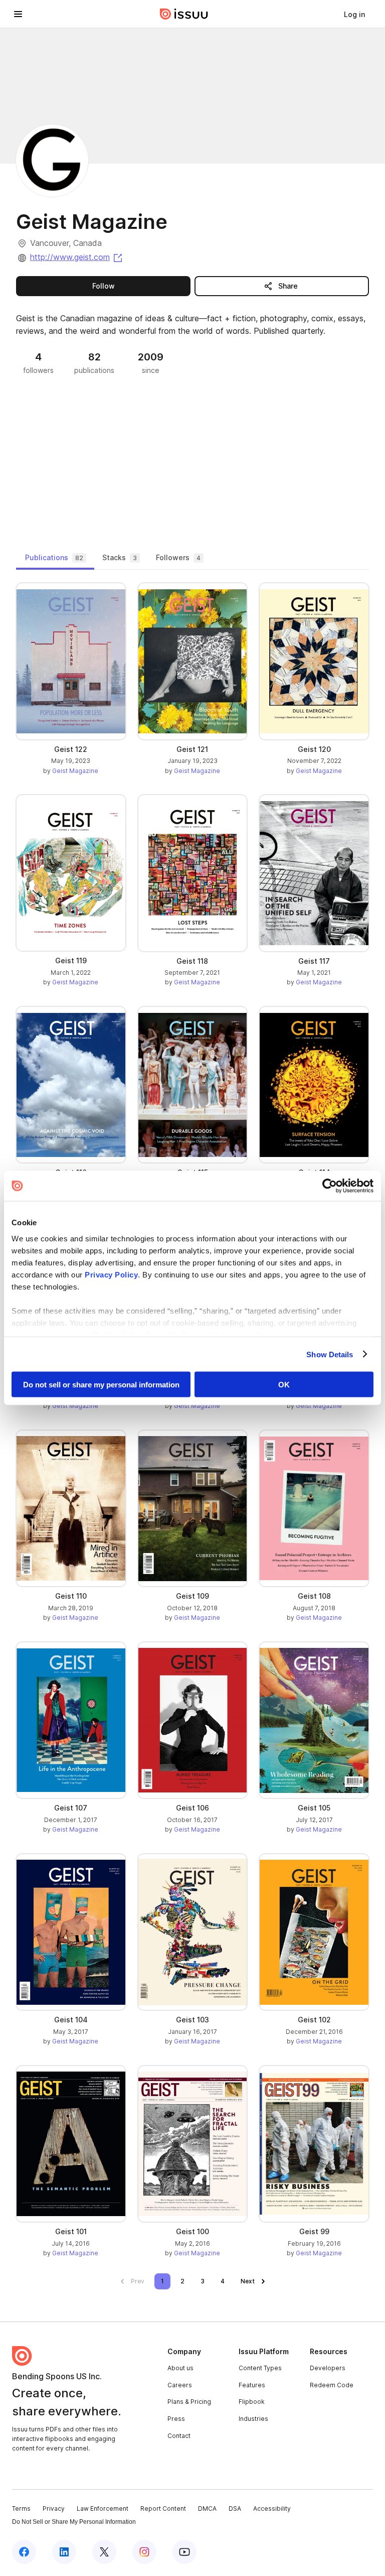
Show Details (330, 1354)
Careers (180, 2385)
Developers (328, 2368)
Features (252, 2385)
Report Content (163, 2508)
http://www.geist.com (77, 257)
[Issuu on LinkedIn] (64, 2552)
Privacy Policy (111, 1274)
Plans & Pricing (189, 2402)
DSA (235, 2508)
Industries (253, 2419)
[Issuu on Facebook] (24, 2552)
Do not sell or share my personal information (101, 1385)
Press (176, 2419)
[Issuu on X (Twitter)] (104, 2552)
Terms (21, 2508)
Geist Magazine (75, 771)
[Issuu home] (184, 14)
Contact (179, 2436)
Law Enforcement (103, 2508)
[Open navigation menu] (18, 14)
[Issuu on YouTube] (184, 2552)
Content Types (260, 2368)
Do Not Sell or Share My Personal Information (74, 2522)
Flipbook (252, 2402)
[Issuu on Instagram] (144, 2552)
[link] (354, 14)
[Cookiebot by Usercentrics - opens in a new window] (330, 1186)
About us (180, 2368)
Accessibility (272, 2508)
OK (284, 1385)
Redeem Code (332, 2385)
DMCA (207, 2508)
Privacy (54, 2508)
